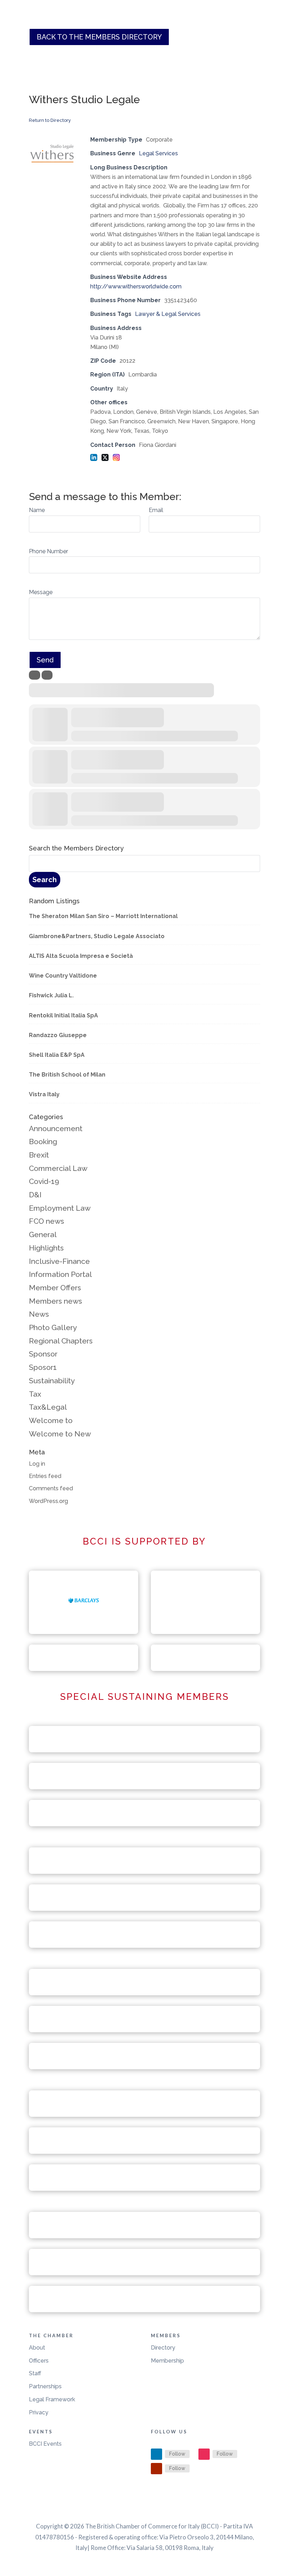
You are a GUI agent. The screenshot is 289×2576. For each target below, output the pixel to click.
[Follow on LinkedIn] (156, 2454)
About (37, 2348)
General (43, 1234)
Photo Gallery (53, 1327)
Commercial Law (58, 1168)
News (39, 1314)
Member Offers (55, 1288)
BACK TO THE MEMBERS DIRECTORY (99, 37)
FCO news (47, 1221)
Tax (35, 1394)
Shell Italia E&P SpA (57, 1055)
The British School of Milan (67, 1075)
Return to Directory (50, 120)
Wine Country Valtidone (63, 976)
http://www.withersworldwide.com (136, 286)
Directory (163, 2348)
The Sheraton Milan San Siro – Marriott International (103, 916)
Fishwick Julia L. (51, 995)
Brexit (39, 1155)
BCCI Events (45, 2444)
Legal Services (158, 153)
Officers (39, 2361)
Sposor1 (43, 1367)
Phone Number (48, 551)
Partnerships (45, 2386)
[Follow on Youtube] (156, 2469)
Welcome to (51, 1420)
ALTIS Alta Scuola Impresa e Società (81, 956)
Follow (177, 2454)
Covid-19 (44, 1181)
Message (41, 592)
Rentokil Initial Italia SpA (63, 1015)
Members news (56, 1301)
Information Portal (60, 1274)
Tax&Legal (48, 1407)
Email (156, 510)
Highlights (46, 1248)
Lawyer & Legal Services (168, 314)
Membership (167, 2361)
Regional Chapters (61, 1341)
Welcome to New (60, 1434)
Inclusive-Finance (59, 1261)
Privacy (39, 2412)
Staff (35, 2373)
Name (37, 510)
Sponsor (43, 1354)
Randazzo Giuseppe (58, 1035)
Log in (37, 1464)
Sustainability (52, 1381)
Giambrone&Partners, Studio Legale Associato (97, 936)
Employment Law (60, 1208)
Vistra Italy (44, 1094)
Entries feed (45, 1476)
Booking (43, 1142)
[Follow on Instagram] (204, 2454)
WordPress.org (48, 1501)
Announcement (56, 1128)
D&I (35, 1195)
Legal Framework (52, 2399)
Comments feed (51, 1488)
